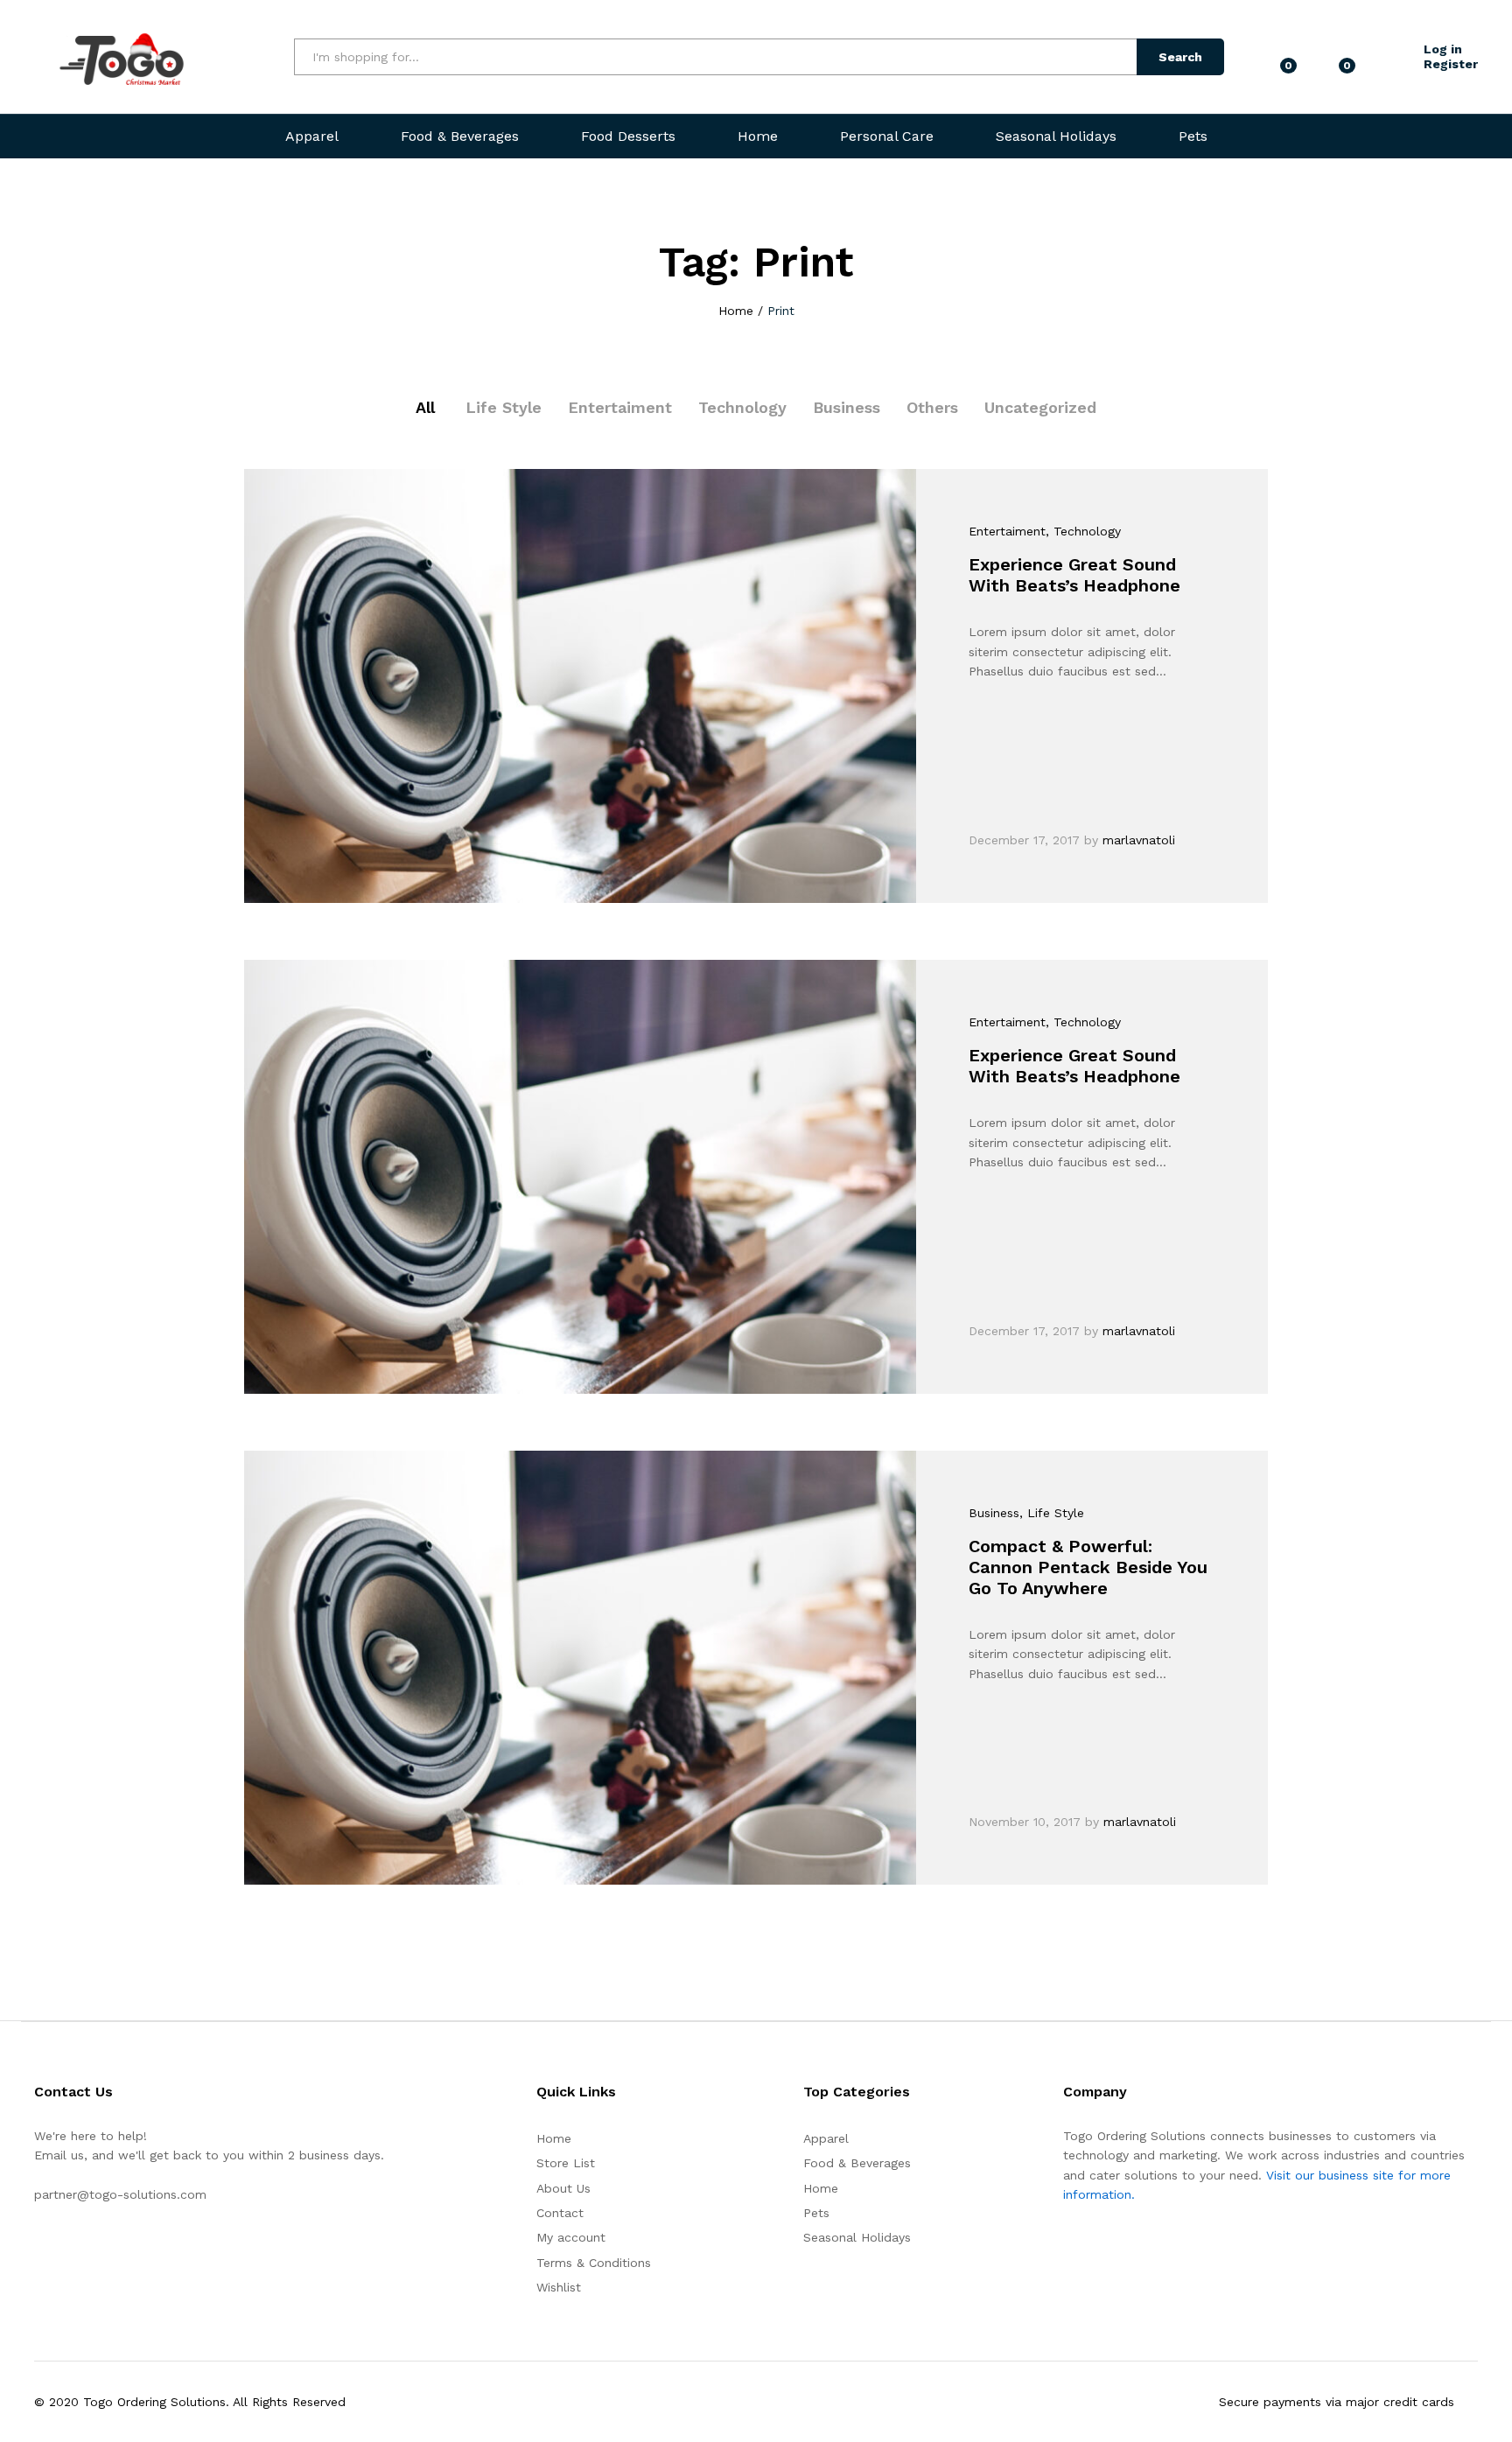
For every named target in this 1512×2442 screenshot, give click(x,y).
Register (1451, 64)
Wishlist (559, 2287)
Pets (1193, 136)
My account (571, 2237)
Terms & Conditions (594, 2263)
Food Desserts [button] (628, 136)
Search (1180, 57)
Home (554, 2138)
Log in (1443, 49)
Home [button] (758, 136)
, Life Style (1052, 1513)
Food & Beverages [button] (460, 136)
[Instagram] (66, 2249)
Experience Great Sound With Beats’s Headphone (1074, 575)
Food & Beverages (857, 2163)
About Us (563, 2188)
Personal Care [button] (887, 136)
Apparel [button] (312, 136)
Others (932, 407)
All (425, 407)
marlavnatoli (1139, 840)
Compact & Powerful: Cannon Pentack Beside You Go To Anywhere (1088, 1567)
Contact (560, 2213)
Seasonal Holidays (857, 2237)
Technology (742, 407)
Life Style (504, 407)
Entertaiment (620, 407)
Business (847, 407)
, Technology (1083, 531)
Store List (566, 2163)
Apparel (826, 2138)
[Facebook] (39, 2249)
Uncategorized (1040, 407)
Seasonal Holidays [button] (1056, 136)
